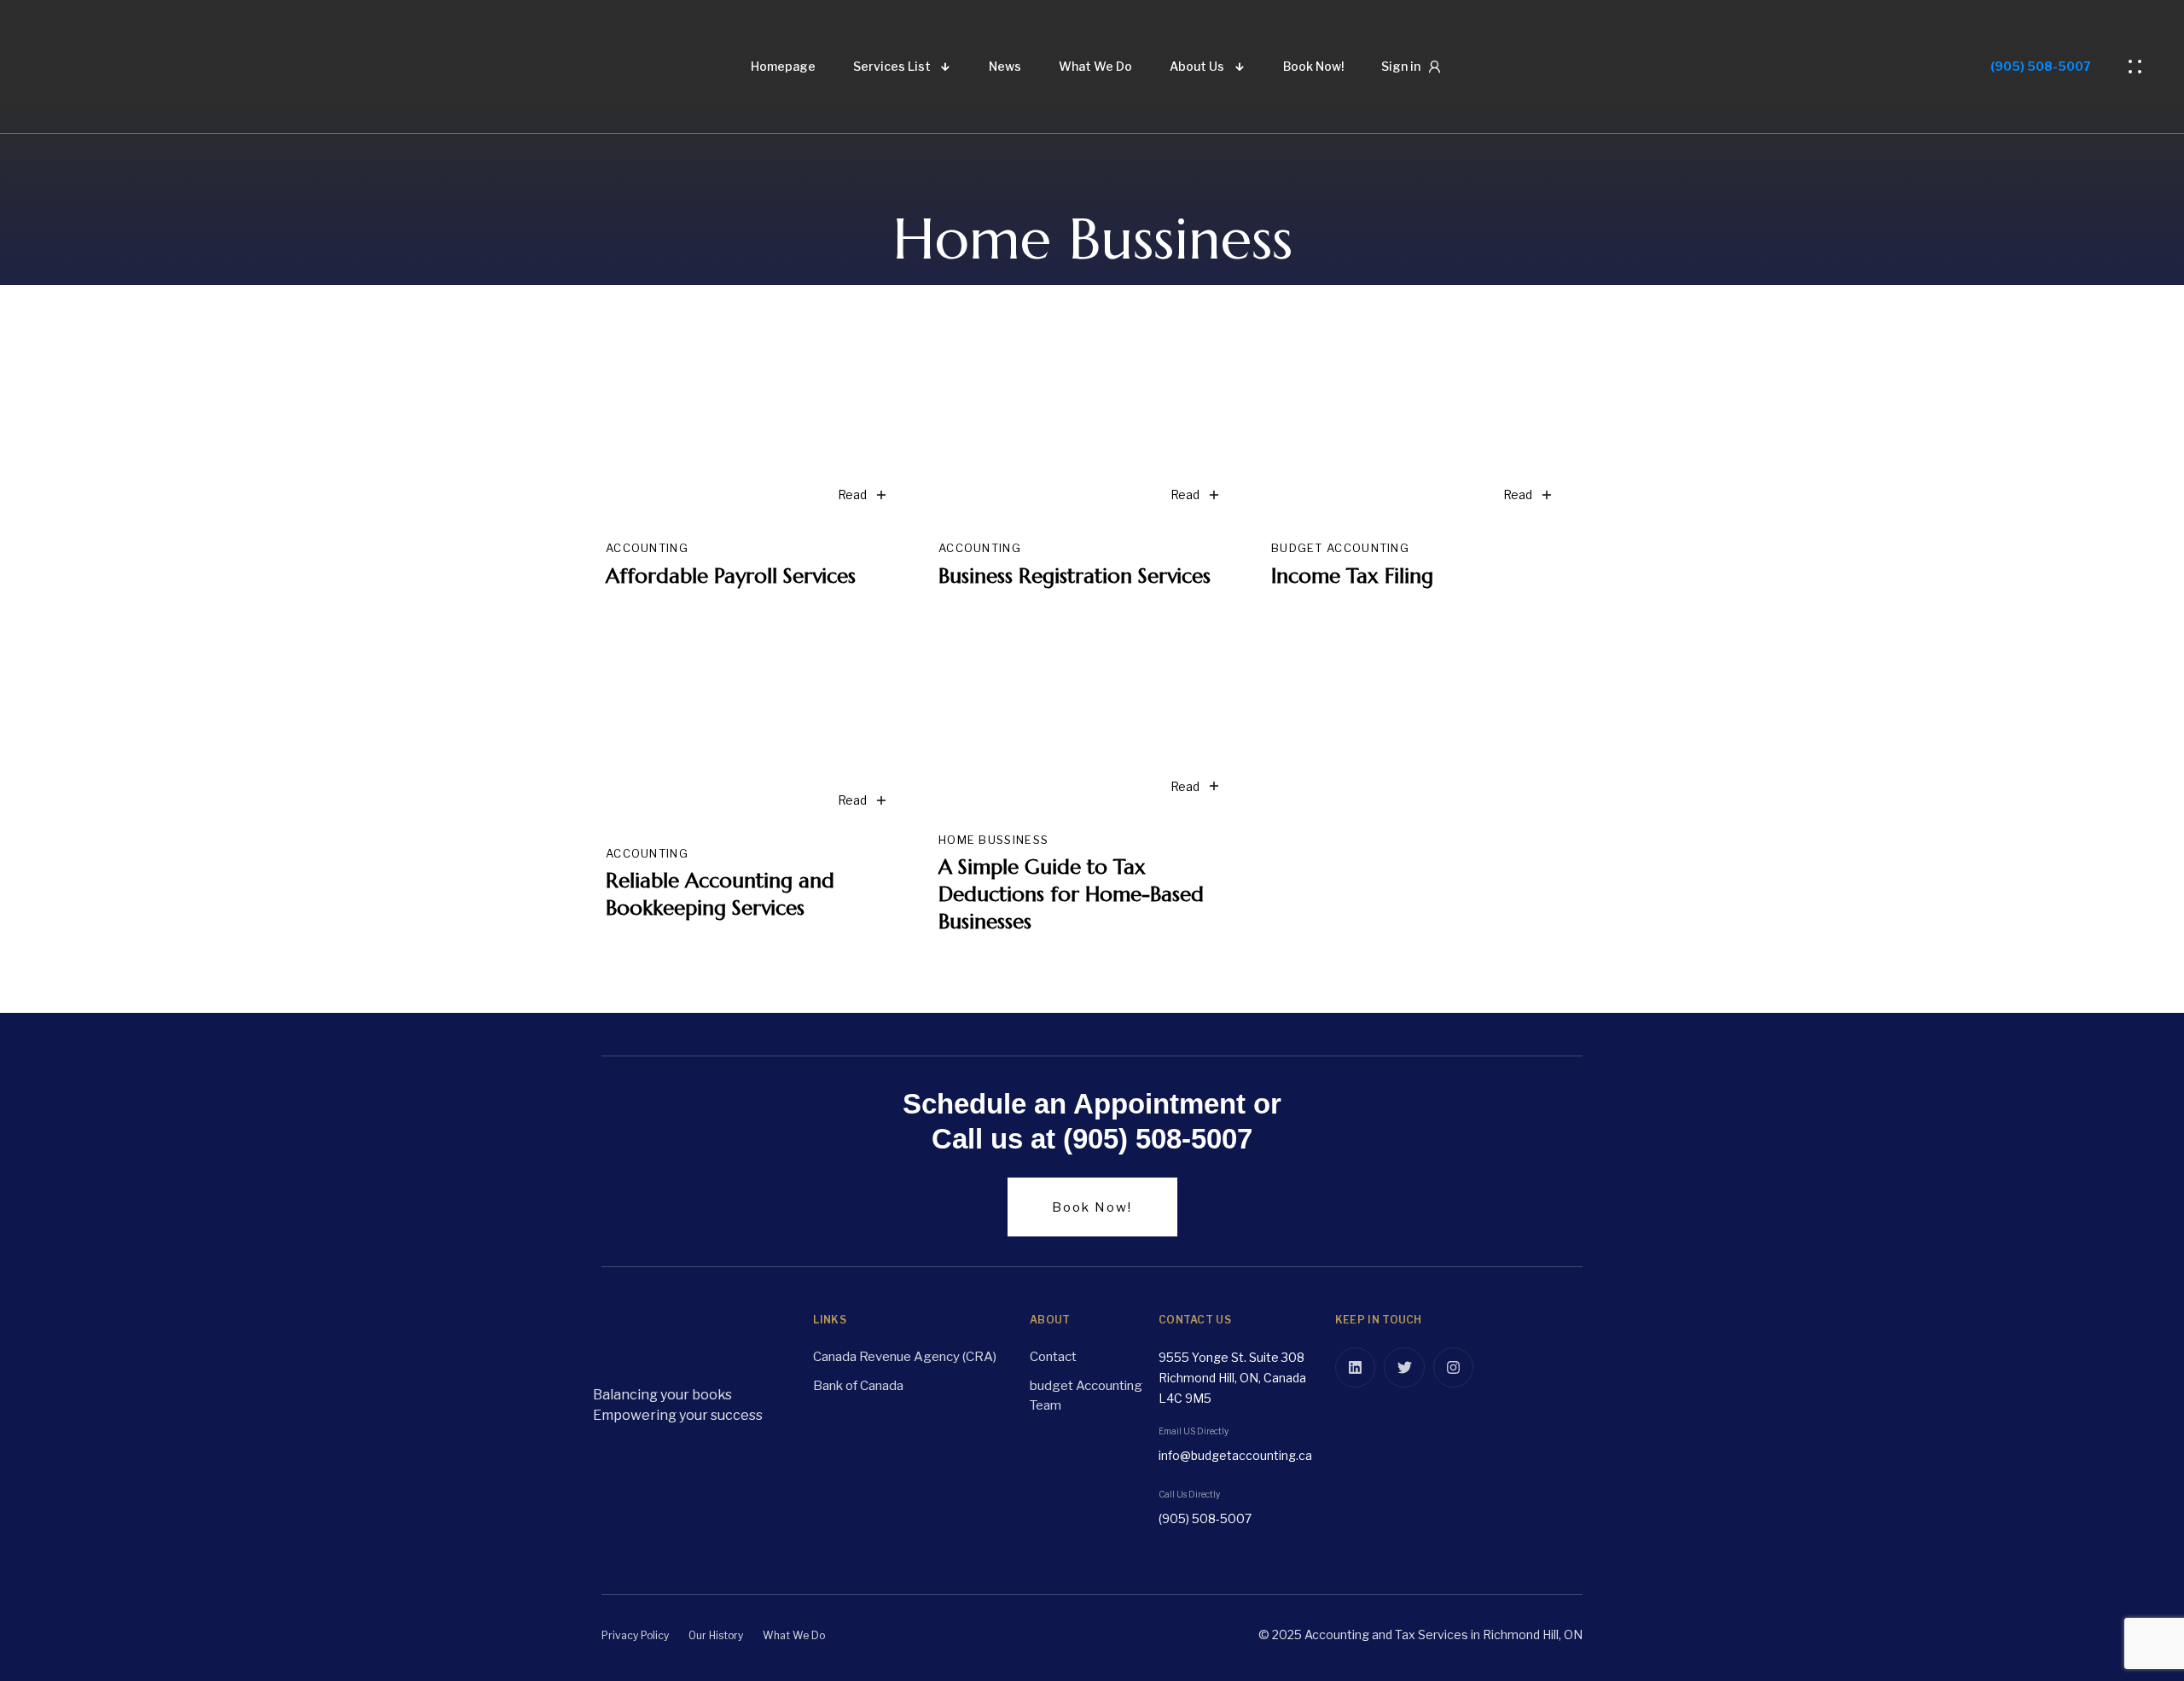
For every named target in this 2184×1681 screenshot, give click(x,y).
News (1005, 66)
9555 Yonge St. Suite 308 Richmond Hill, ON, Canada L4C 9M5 (1232, 1378)
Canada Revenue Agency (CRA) (905, 1357)
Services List (892, 66)
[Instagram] (1454, 1368)
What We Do (1095, 66)
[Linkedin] (1356, 1368)
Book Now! (1313, 66)
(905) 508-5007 (2041, 66)
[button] (2139, 67)
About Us (1197, 66)
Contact (1053, 1357)
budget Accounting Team (1086, 1396)
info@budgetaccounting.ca (1235, 1455)
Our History (716, 1635)
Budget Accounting (1340, 548)
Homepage (783, 66)
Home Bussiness (993, 840)
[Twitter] (1404, 1368)
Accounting (647, 548)
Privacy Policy (635, 1635)
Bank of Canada (858, 1386)
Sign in (1401, 66)
